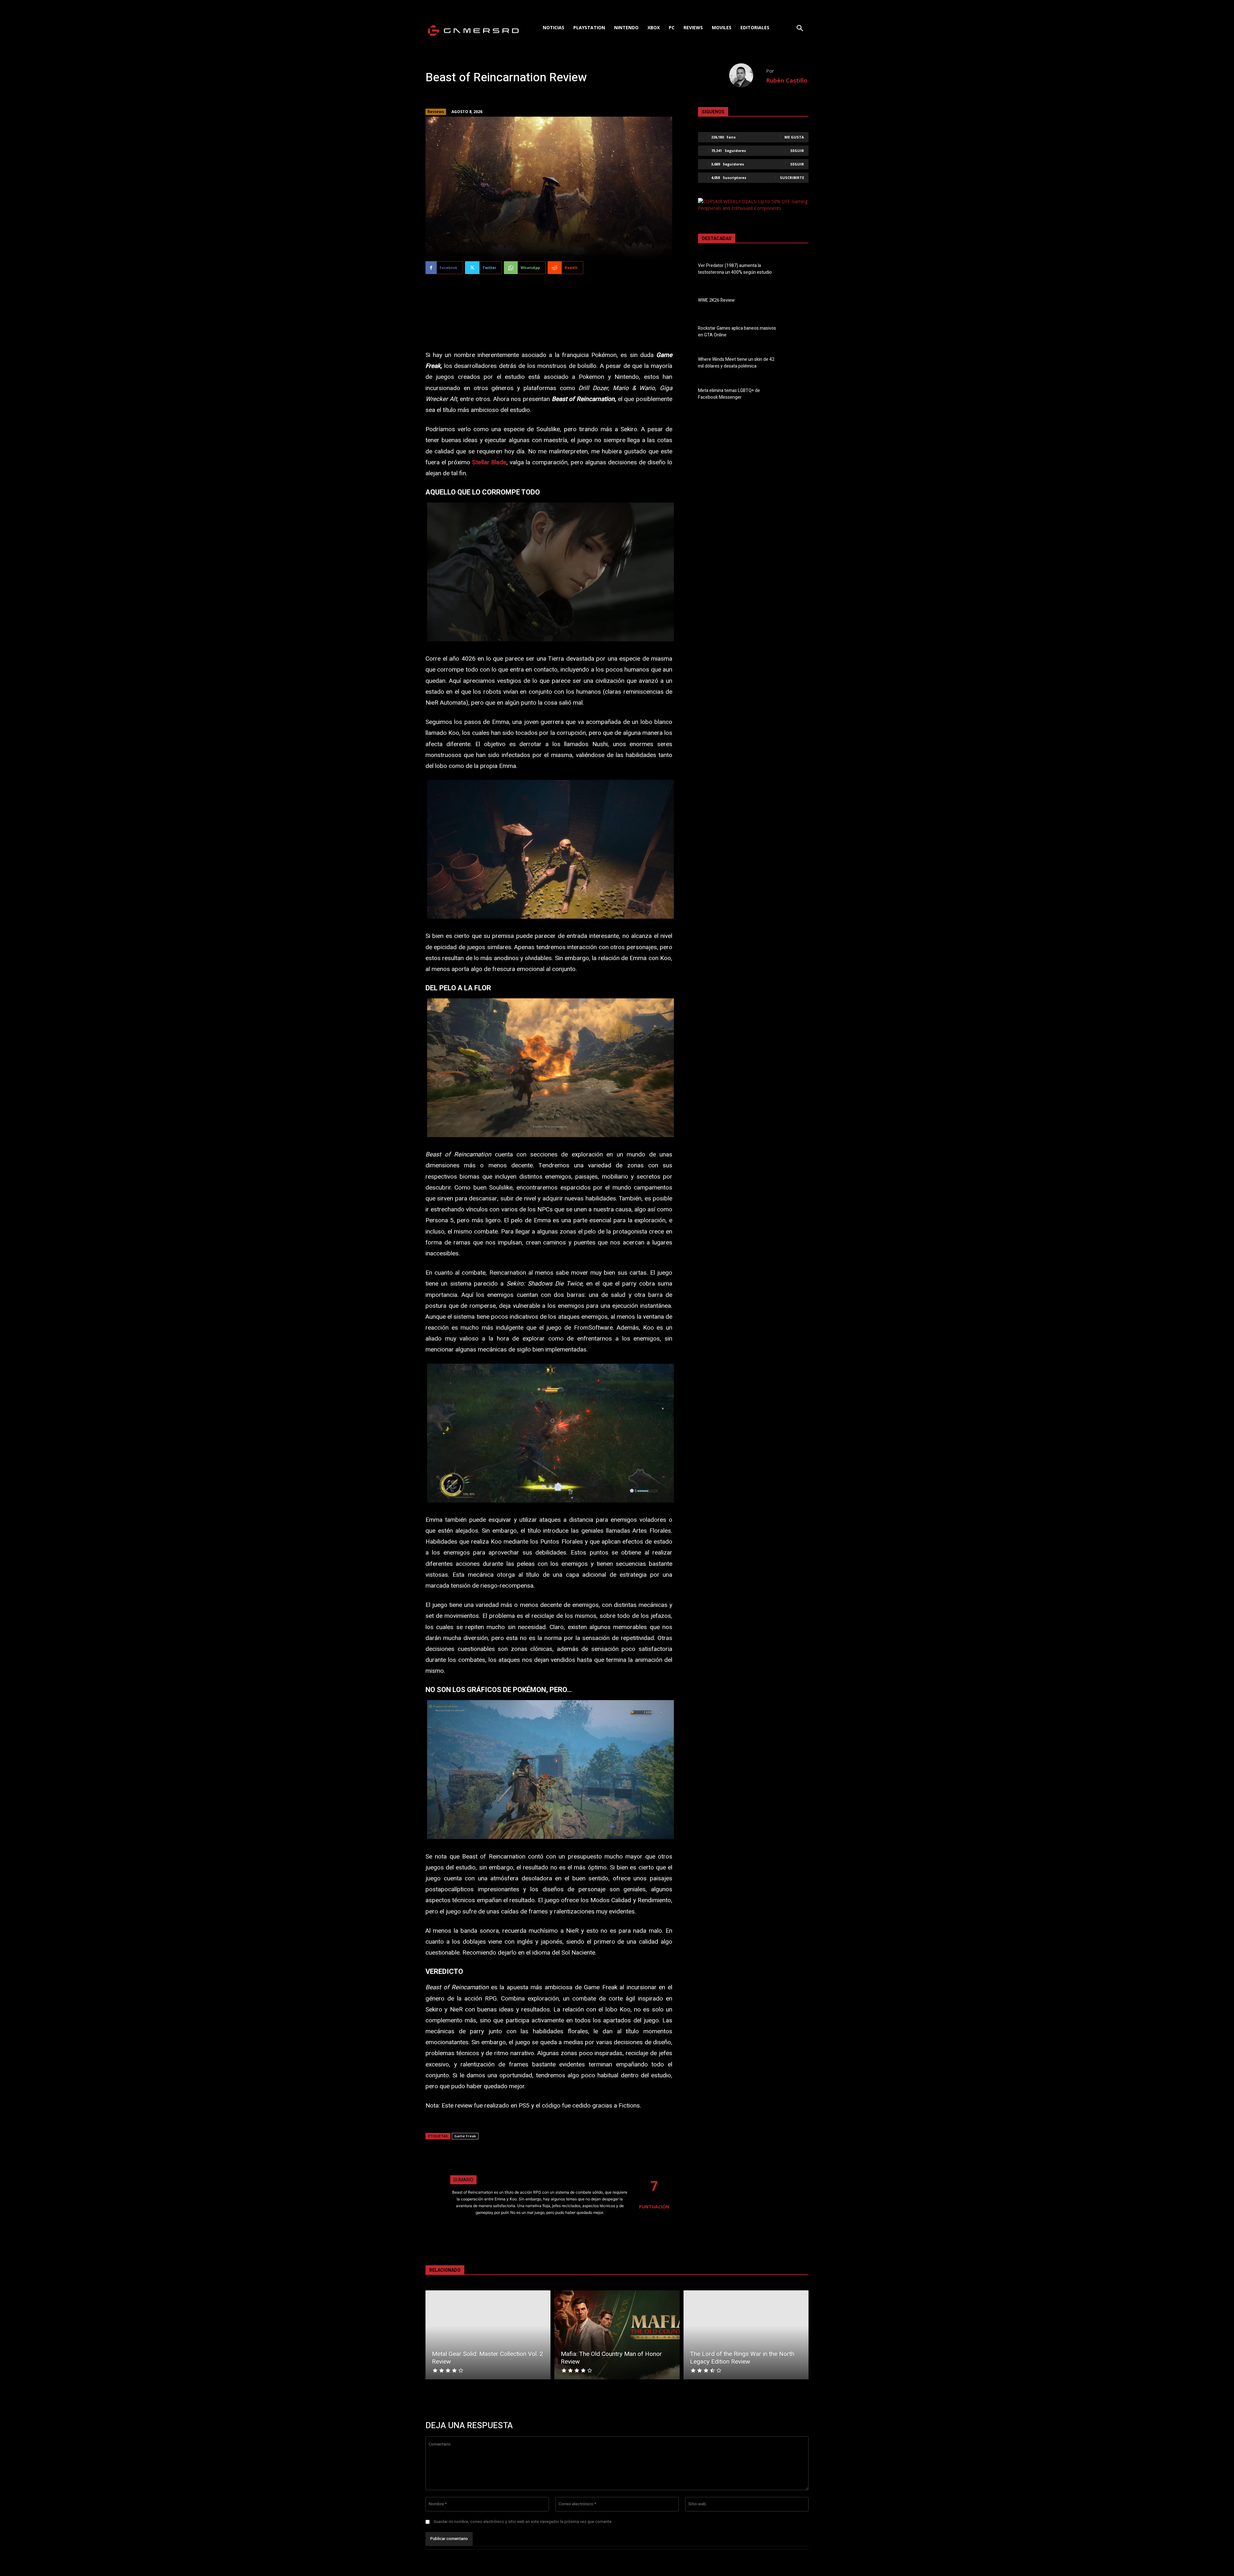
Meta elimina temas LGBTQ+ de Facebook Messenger (729, 394)
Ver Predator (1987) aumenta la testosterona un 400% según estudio (735, 269)
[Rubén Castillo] (748, 75)
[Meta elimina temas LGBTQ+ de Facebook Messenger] (797, 395)
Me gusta (794, 137)
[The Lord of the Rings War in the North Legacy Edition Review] (746, 2335)
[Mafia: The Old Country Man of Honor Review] (617, 2335)
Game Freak (465, 2136)
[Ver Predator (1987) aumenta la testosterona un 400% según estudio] (797, 270)
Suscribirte (792, 178)
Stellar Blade (489, 462)
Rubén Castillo (787, 80)
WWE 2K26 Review (716, 300)
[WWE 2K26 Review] (797, 301)
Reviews (436, 112)
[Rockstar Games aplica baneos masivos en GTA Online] (797, 333)
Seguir (797, 151)
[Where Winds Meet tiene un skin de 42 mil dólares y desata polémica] (797, 364)
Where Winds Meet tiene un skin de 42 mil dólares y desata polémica (736, 363)
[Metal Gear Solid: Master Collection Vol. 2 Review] (488, 2335)
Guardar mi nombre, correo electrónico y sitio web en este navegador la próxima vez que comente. (523, 2522)
